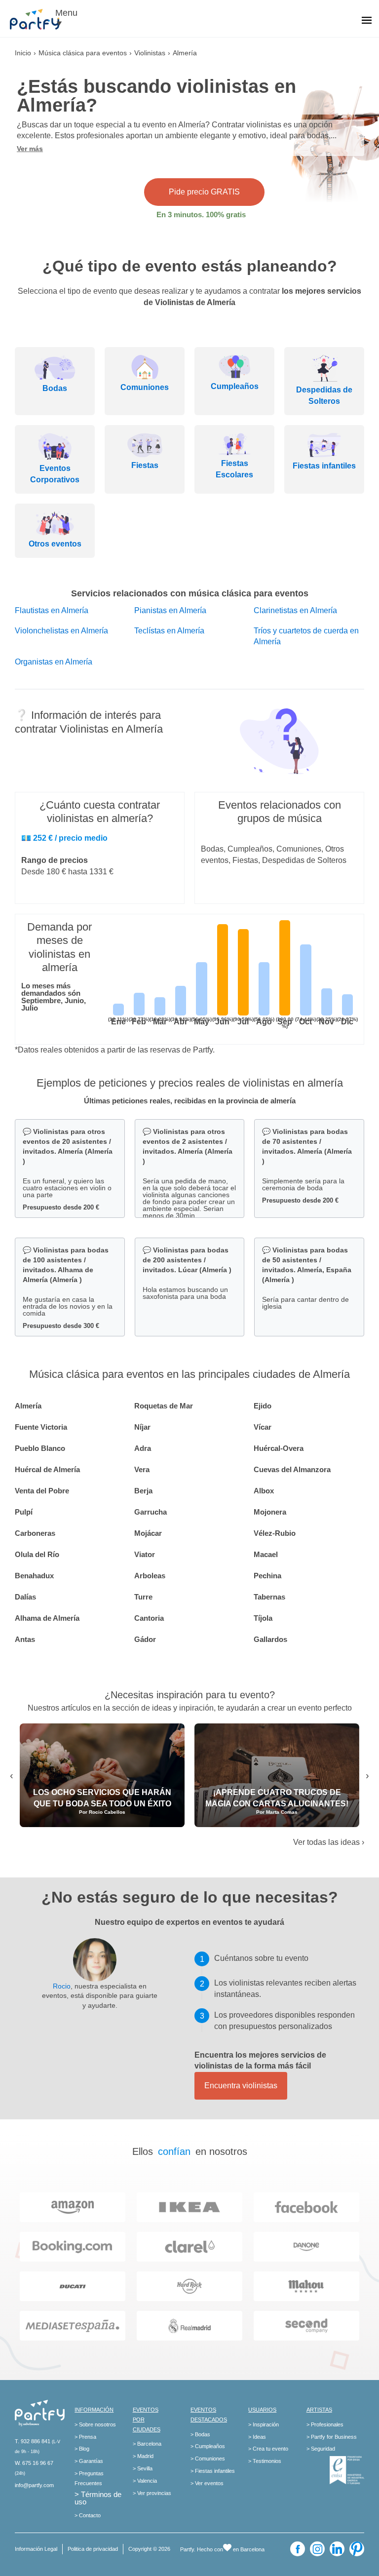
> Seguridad (321, 2449)
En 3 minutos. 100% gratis (201, 215)
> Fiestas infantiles (213, 2471)
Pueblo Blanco (40, 1448)
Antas (25, 1639)
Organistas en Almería (54, 662)
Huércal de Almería (47, 1469)
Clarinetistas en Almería (295, 610)
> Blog (82, 2449)
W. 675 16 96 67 (34, 2463)
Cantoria (149, 1618)
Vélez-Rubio (275, 1533)
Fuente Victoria (41, 1427)
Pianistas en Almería (170, 610)
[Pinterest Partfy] (357, 2549)
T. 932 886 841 (33, 2441)
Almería (28, 1406)
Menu (66, 13)
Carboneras (35, 1533)
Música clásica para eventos (83, 53)
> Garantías (89, 2461)
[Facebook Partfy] (298, 2549)
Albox (264, 1491)
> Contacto (88, 2515)
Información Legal (36, 2549)
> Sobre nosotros (95, 2424)
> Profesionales (325, 2424)
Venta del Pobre (42, 1491)
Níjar (142, 1427)
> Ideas (257, 2437)
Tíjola (263, 1618)
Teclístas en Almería (169, 631)
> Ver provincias (152, 2493)
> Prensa (85, 2437)
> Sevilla (143, 2468)
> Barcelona (147, 2444)
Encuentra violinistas (241, 2086)
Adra (143, 1448)
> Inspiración (264, 2424)
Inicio (23, 53)
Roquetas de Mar (164, 1406)
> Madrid (143, 2456)
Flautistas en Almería (52, 610)
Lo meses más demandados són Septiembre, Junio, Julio (54, 997)
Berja (143, 1491)
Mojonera (270, 1512)
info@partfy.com (34, 2485)
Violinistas (150, 53)
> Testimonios (265, 2461)
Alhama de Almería (47, 1618)
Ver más (30, 149)
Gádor (145, 1639)
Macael (266, 1554)
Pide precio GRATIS (204, 192)
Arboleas (150, 1576)
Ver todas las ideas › (329, 1842)
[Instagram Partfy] (317, 2549)
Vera (142, 1469)
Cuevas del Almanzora (292, 1469)
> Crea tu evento (268, 2449)
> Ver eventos (207, 2483)
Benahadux (34, 1576)
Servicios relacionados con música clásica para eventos (190, 593)
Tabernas (269, 1597)
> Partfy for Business (332, 2437)
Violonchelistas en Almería (61, 631)
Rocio (62, 1986)
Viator (145, 1554)
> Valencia (145, 2481)
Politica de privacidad (93, 2549)
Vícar (263, 1427)
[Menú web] (367, 21)
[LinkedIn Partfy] (337, 2549)
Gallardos (270, 1639)
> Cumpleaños (208, 2446)
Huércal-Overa (279, 1448)
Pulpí (24, 1512)
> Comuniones (208, 2459)
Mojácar (148, 1533)
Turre (143, 1597)
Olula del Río (37, 1554)
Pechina (267, 1576)
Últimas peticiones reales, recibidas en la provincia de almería (190, 1101)
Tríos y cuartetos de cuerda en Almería (306, 636)
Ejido (263, 1406)
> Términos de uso (98, 2498)
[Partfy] (39, 19)
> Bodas (200, 2434)
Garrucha (151, 1512)
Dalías (25, 1597)
